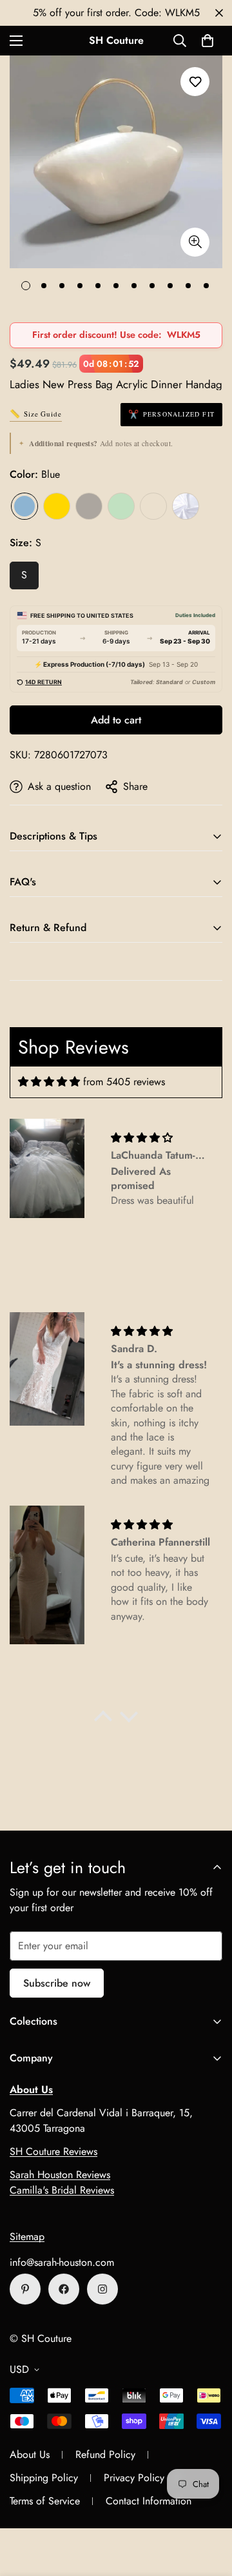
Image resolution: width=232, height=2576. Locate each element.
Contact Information (149, 2501)
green (121, 506)
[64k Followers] (102, 2289)
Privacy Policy (134, 2478)
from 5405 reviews (124, 1082)
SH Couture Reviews (53, 2151)
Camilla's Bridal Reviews (62, 2190)
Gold (57, 506)
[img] (49, 1082)
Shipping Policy (44, 2478)
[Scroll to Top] (209, 2508)
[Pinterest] (25, 2289)
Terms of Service (45, 2501)
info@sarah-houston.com (62, 2262)
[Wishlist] (195, 82)
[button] (208, 41)
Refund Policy (105, 2454)
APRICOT (153, 506)
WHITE (186, 506)
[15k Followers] (64, 2289)
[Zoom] (195, 242)
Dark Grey (89, 506)
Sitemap (27, 2237)
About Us (30, 2454)
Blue (24, 506)
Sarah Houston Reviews (60, 2175)
